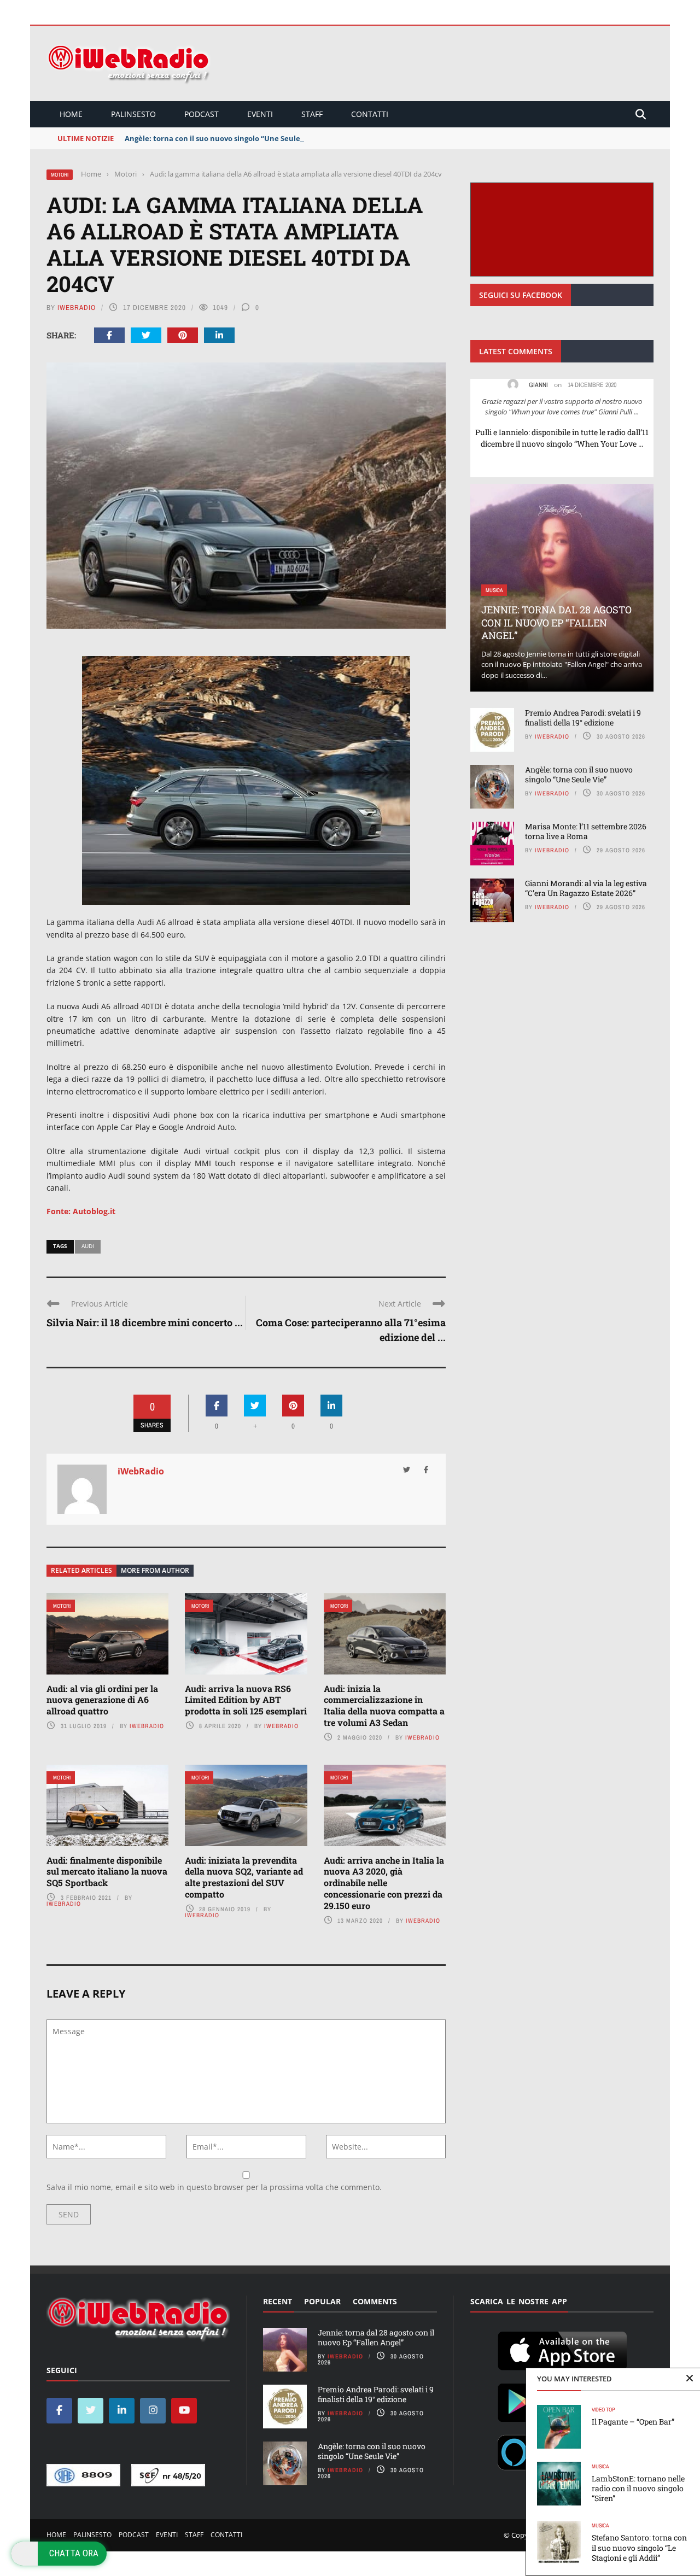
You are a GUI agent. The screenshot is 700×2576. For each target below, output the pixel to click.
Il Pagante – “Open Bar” (633, 2422)
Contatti (370, 114)
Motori (60, 175)
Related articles (81, 1570)
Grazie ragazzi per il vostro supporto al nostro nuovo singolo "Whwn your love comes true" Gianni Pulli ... (562, 407)
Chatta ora (74, 2553)
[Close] (690, 2379)
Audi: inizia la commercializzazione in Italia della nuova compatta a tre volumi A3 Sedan (384, 1705)
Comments (375, 2301)
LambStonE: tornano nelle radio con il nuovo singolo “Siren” (638, 2488)
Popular (322, 2301)
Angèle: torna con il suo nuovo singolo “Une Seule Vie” (220, 138)
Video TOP (603, 2410)
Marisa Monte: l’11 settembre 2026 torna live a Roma (586, 831)
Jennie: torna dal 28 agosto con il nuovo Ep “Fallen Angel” (556, 622)
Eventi (260, 114)
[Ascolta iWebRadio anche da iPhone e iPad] (562, 2349)
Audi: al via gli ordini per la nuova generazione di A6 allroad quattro (102, 1700)
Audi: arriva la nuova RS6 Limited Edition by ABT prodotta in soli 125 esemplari (246, 1700)
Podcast (202, 114)
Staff (312, 114)
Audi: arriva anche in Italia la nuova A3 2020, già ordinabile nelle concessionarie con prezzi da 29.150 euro (384, 1883)
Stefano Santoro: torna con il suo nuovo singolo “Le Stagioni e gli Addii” (639, 2547)
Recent (278, 2301)
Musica (600, 2466)
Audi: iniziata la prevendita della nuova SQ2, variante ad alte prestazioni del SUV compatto (244, 1877)
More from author (155, 1570)
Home (71, 114)
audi (88, 1246)
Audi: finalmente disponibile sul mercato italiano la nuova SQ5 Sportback (107, 1872)
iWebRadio (77, 308)
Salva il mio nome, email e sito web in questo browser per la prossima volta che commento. (214, 2187)
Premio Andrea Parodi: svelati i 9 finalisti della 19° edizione (583, 718)
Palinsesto (133, 114)
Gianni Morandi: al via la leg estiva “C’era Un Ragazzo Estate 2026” (586, 888)
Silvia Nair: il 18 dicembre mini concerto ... (145, 1322)
